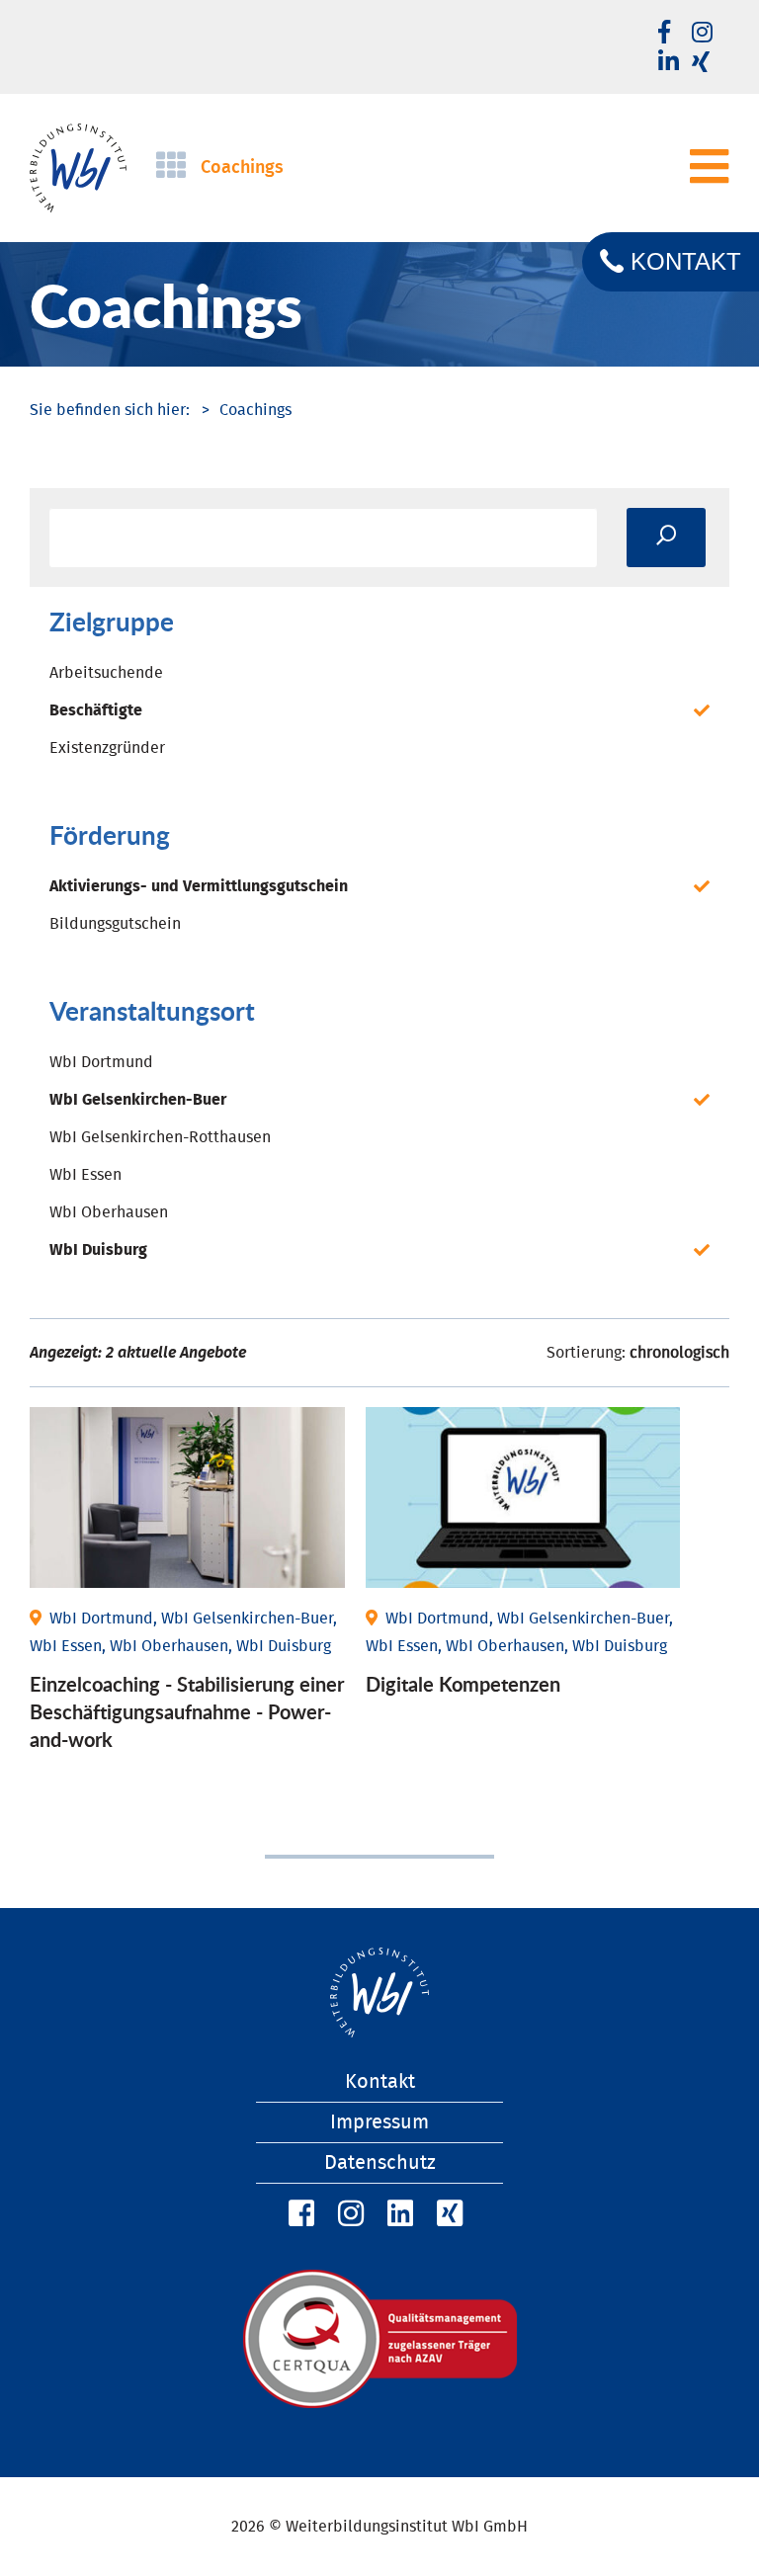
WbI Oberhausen (109, 1212)
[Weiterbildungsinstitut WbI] (110, 410)
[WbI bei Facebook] (298, 2214)
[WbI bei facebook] (664, 34)
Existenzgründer (107, 748)
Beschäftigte (96, 710)
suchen (666, 538)
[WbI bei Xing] (701, 63)
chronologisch (679, 1353)
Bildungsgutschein (115, 924)
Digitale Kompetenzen (463, 1684)
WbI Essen (85, 1175)
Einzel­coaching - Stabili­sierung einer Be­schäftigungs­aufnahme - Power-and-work (187, 1711)
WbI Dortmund (101, 1062)
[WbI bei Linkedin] (669, 63)
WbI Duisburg (98, 1250)
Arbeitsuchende (106, 673)
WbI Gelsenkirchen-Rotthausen (160, 1137)
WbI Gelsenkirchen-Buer (138, 1100)
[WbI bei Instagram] (348, 2214)
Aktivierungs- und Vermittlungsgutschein (199, 886)
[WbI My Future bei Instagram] (702, 34)
